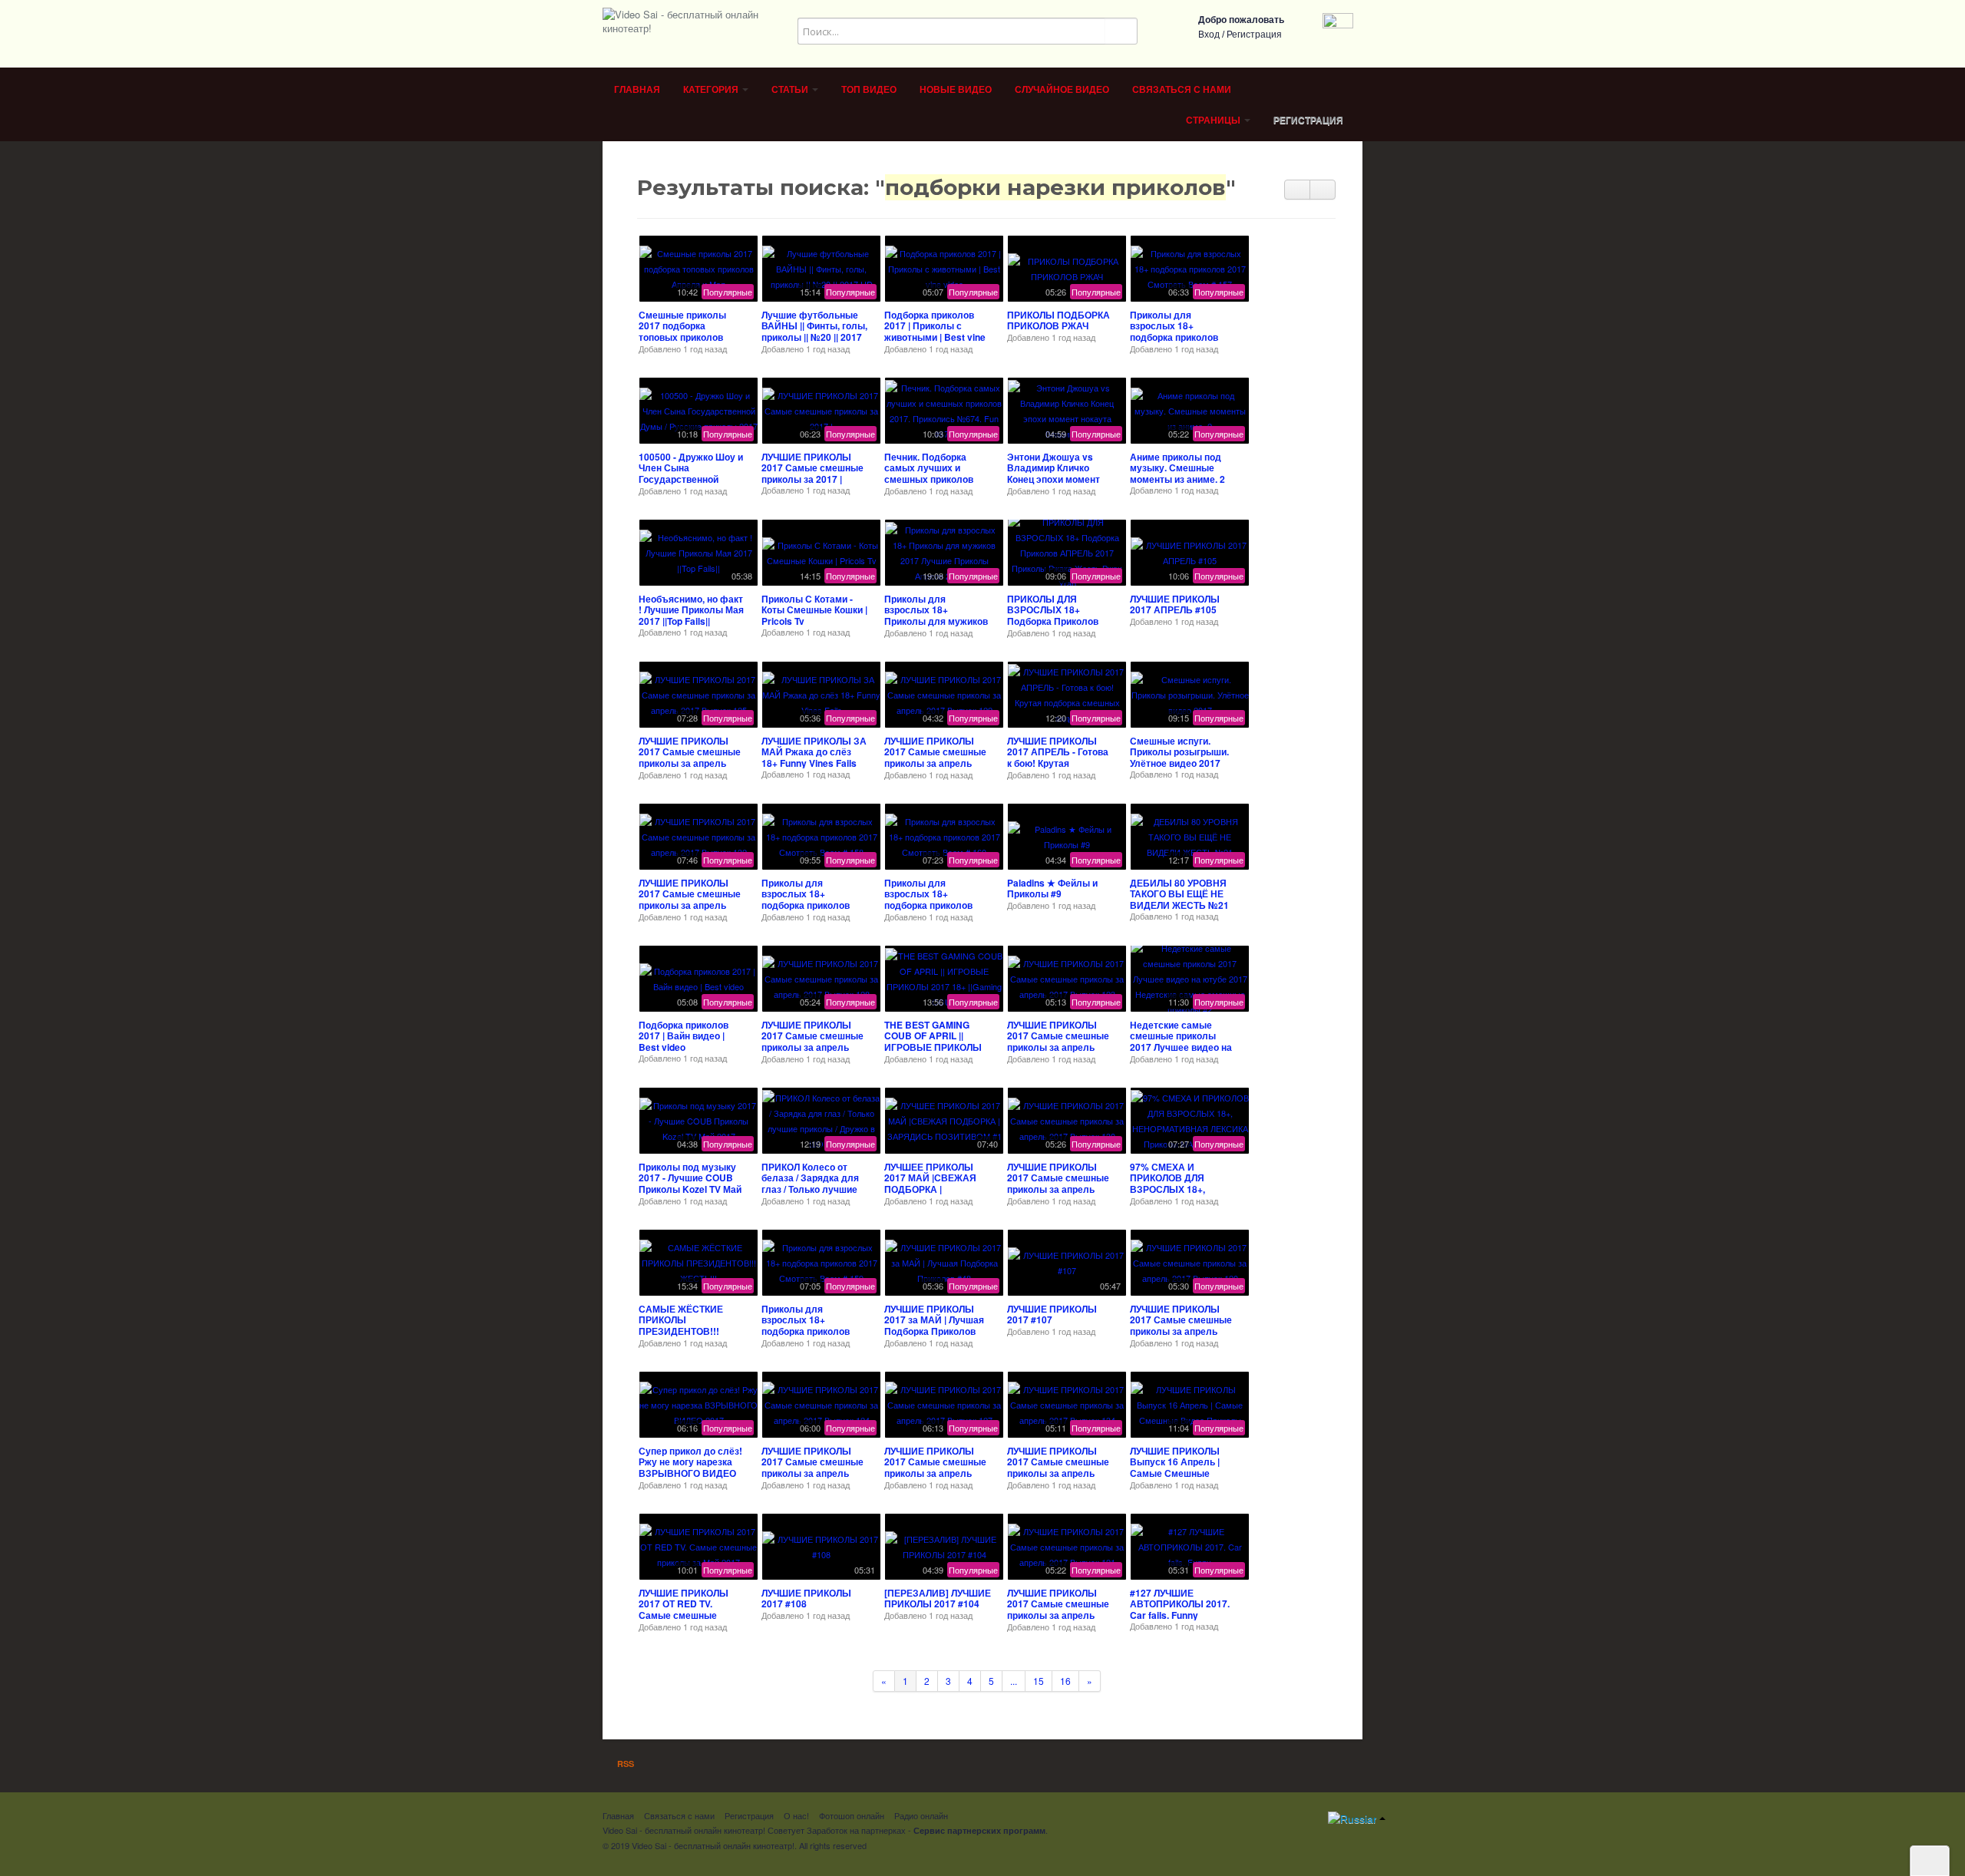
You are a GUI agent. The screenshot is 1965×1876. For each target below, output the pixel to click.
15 (1039, 1681)
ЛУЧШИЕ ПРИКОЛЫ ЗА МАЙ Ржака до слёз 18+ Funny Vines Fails (814, 752)
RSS (624, 1764)
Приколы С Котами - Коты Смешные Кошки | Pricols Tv (814, 610)
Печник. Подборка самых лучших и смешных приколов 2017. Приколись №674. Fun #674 (938, 479)
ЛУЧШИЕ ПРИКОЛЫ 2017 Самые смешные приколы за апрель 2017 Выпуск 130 (1058, 1183)
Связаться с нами (1182, 90)
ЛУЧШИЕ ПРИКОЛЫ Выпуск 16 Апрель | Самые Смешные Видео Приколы (1175, 1467)
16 (1065, 1681)
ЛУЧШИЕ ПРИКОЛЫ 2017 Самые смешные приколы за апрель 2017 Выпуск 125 (690, 757)
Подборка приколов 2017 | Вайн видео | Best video (684, 1036)
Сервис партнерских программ (979, 1830)
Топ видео (869, 90)
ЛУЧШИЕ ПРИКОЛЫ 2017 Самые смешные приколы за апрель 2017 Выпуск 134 (1058, 1467)
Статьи (791, 90)
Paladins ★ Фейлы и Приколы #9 (1052, 888)
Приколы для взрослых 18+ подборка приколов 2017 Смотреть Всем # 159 (813, 1331)
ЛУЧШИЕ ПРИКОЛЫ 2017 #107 (1052, 1314)
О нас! (796, 1815)
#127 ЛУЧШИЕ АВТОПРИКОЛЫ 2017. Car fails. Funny (1180, 1604)
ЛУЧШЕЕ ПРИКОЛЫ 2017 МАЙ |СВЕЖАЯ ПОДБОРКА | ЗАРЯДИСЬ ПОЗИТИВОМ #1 (930, 1189)
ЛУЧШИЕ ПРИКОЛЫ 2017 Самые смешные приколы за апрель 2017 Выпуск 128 (812, 1041)
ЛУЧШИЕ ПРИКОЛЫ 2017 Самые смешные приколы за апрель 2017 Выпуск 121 (1058, 1609)
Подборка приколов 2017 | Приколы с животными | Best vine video (935, 331)
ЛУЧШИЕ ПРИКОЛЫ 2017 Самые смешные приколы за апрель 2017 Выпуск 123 (1058, 1041)
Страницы (1214, 121)
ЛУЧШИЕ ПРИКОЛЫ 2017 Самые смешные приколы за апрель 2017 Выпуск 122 (935, 757)
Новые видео (956, 90)
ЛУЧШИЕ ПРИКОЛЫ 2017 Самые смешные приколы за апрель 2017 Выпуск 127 (935, 1467)
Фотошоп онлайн (852, 1815)
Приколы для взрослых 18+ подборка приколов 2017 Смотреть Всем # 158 (813, 905)
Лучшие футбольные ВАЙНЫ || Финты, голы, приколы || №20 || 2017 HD (814, 331)
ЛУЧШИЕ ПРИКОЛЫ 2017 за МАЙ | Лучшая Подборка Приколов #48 (934, 1325)
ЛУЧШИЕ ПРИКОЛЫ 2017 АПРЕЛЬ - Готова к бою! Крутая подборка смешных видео (1058, 763)
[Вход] (1338, 26)
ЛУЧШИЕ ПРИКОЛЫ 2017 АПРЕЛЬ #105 (1175, 604)
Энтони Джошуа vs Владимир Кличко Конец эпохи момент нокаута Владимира (1054, 473)
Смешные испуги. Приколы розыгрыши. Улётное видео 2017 (1179, 752)
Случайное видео (1062, 90)
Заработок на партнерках (856, 1830)
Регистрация (1254, 35)
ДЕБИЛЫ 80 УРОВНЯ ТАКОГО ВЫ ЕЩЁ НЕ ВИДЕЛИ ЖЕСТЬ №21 (1179, 894)
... (1014, 1681)
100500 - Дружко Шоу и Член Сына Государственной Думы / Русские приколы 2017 (691, 479)
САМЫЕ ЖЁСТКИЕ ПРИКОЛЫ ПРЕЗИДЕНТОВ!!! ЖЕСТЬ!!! (681, 1325)
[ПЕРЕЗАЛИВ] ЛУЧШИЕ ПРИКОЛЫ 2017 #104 (938, 1598)
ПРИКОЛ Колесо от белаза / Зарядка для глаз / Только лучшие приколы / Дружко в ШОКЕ (810, 1189)
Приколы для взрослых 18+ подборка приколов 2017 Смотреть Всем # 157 (1181, 337)
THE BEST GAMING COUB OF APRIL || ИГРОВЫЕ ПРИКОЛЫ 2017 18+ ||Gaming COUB (933, 1047)
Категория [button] (712, 90)
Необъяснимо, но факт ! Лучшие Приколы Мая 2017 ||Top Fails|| (691, 610)
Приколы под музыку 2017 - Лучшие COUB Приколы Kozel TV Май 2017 (690, 1183)
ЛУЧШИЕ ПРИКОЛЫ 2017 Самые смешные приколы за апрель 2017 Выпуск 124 (812, 1467)
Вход (1209, 35)
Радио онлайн (921, 1815)
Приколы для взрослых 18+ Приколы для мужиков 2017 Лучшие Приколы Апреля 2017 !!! (936, 621)
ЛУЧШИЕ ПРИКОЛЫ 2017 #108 (806, 1598)
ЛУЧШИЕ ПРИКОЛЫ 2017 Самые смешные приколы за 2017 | (812, 468)
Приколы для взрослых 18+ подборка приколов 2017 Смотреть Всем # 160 (936, 905)
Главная (637, 90)
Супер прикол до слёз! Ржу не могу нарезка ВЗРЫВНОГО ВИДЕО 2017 (690, 1467)
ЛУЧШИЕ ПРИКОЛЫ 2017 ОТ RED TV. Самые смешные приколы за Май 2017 (687, 1609)
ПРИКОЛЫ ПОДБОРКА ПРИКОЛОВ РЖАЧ (1058, 320)
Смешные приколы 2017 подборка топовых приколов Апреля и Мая (682, 331)
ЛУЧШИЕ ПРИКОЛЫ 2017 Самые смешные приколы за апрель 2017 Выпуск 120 (1181, 1325)
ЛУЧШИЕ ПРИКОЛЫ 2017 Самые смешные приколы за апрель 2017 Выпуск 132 (690, 899)
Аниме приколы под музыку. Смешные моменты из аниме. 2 (1177, 468)
